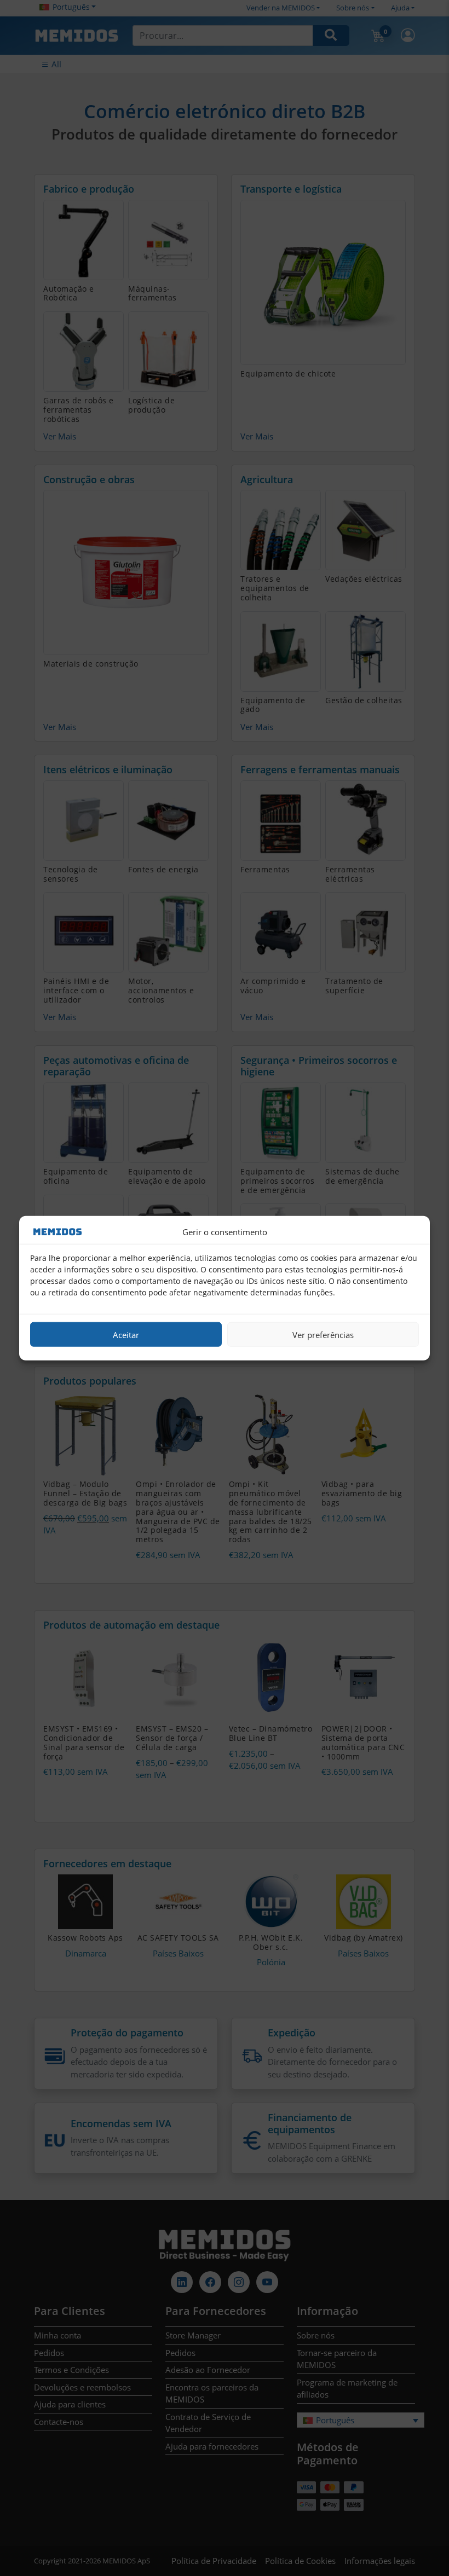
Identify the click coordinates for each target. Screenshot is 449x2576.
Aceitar (126, 1334)
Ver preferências (323, 1334)
